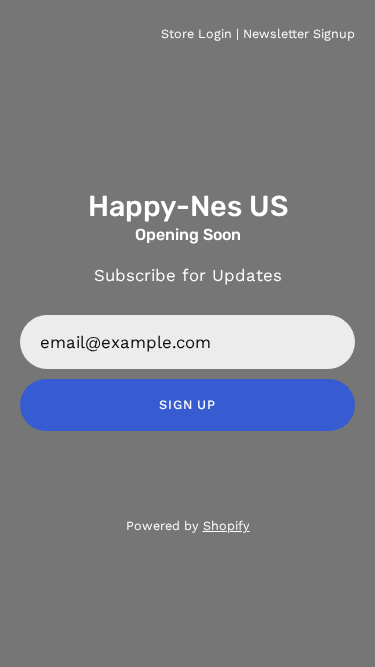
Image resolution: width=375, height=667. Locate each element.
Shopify (226, 525)
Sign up (188, 404)
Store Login (196, 33)
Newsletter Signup (299, 33)
